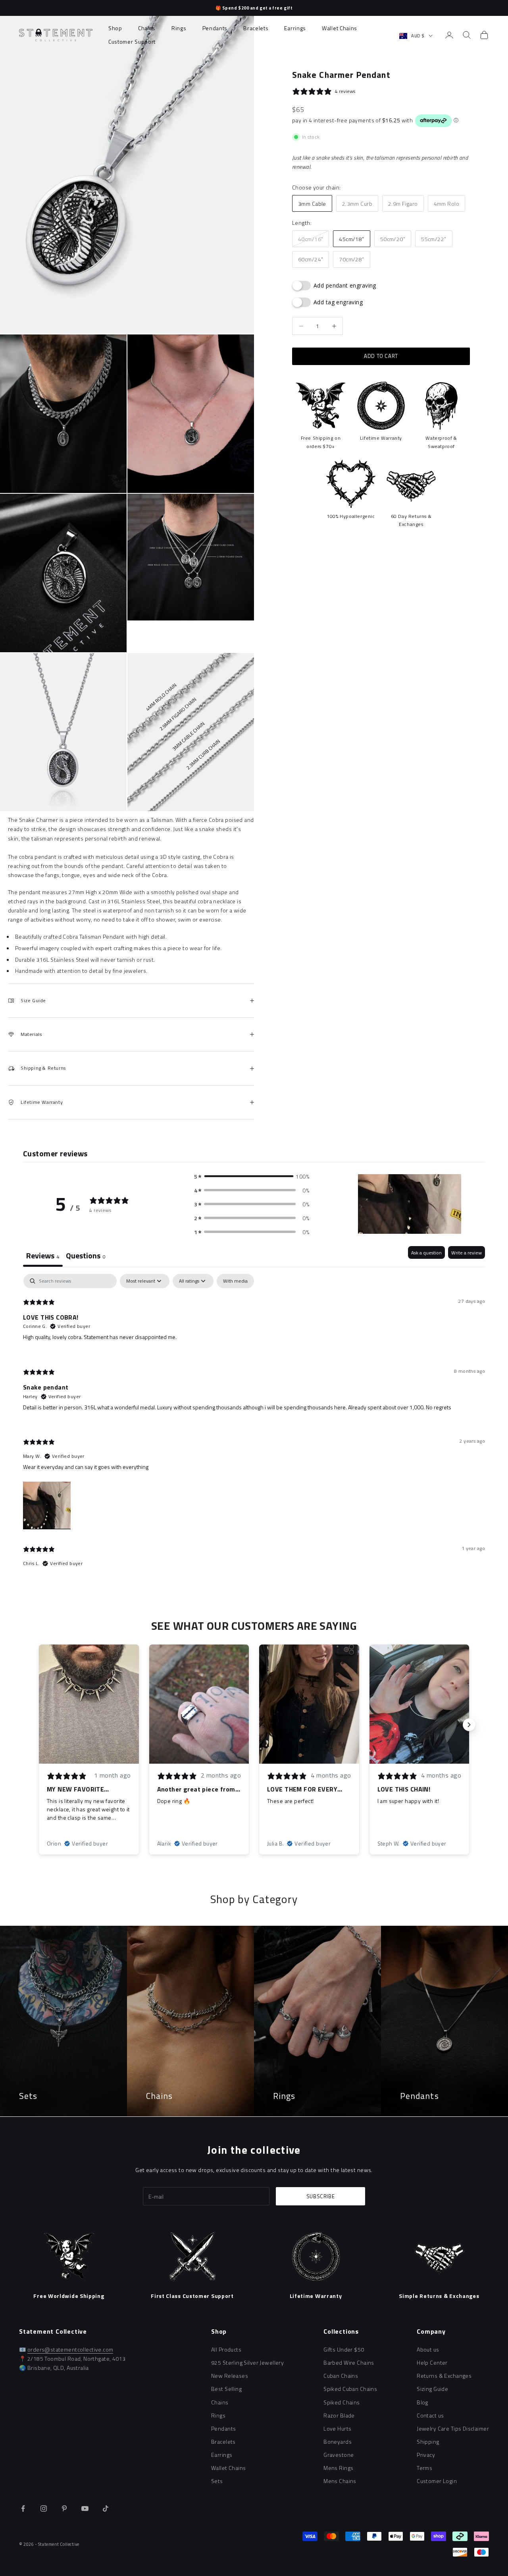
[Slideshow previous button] (39, 1725)
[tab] (86, 1256)
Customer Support (132, 42)
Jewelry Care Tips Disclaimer (453, 2428)
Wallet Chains (340, 28)
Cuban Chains (341, 2376)
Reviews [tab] (43, 1255)
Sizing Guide (432, 2389)
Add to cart (381, 356)
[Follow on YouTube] (85, 2508)
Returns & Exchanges (444, 2376)
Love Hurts (337, 2428)
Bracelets (256, 28)
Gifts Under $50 (344, 2349)
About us (428, 2349)
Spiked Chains (342, 2402)
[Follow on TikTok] (106, 2508)
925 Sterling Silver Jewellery (247, 2362)
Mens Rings (338, 2468)
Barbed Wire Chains (349, 2362)
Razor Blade (339, 2415)
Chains (147, 28)
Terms (424, 2468)
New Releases (230, 2376)
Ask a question (426, 1253)
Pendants (215, 28)
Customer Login (437, 2481)
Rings (179, 28)
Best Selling (226, 2389)
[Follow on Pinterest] (64, 2508)
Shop (115, 28)
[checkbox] (235, 1281)
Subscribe (321, 2196)
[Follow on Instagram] (44, 2508)
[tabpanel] (254, 1427)
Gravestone (339, 2455)
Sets (217, 2481)
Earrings (295, 28)
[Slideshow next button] (469, 1725)
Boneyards (338, 2442)
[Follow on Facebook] (23, 2508)
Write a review (467, 1253)
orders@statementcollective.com (70, 2349)
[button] (252, 1176)
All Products (226, 2349)
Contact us (430, 2415)
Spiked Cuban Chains (350, 2389)
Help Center (432, 2362)
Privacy (426, 2455)
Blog (422, 2402)
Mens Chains (340, 2481)
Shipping (428, 2442)
